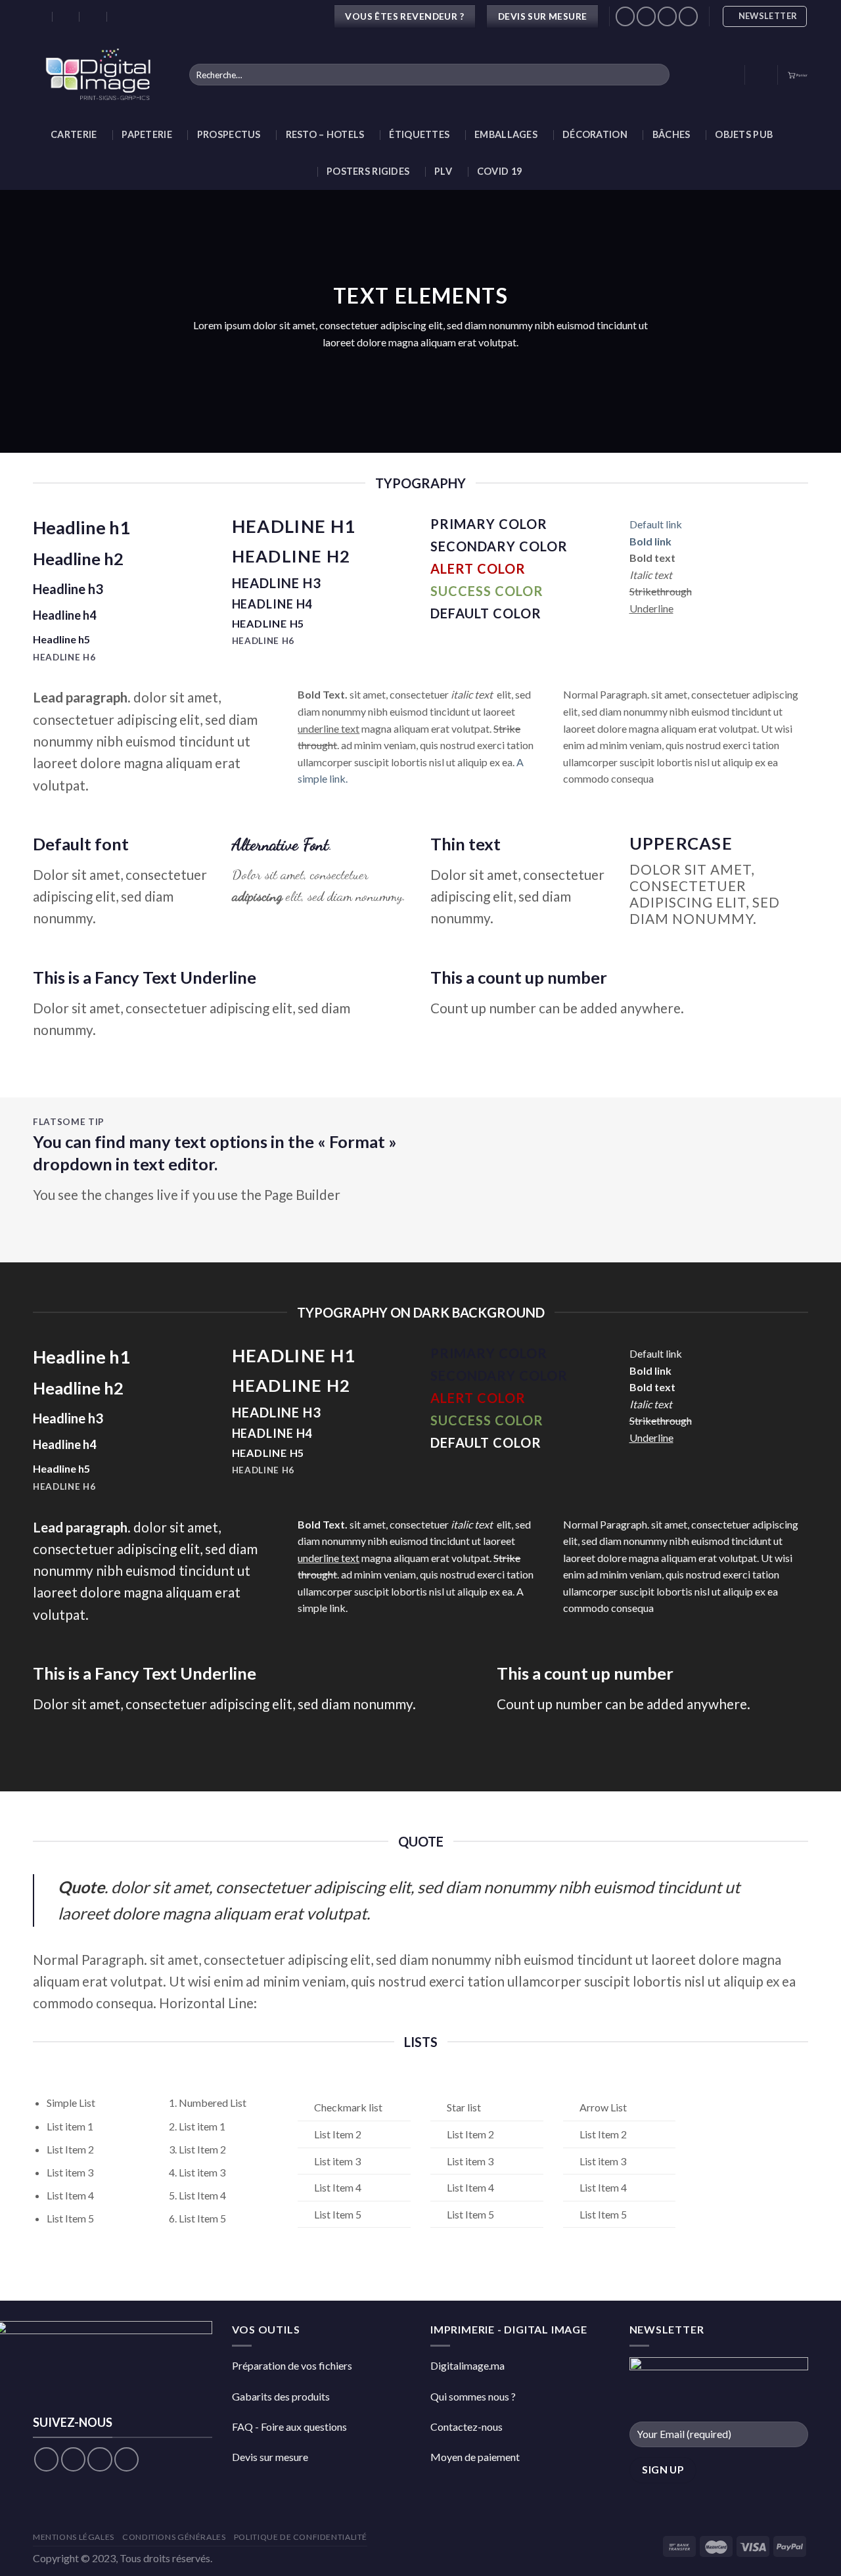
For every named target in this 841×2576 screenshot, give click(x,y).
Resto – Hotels (325, 134)
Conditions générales (174, 2537)
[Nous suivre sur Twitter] (667, 16)
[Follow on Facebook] (46, 2459)
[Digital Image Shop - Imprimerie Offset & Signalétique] (101, 75)
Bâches (671, 134)
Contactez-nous (466, 2426)
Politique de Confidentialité (301, 2537)
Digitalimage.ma (467, 2365)
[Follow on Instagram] (73, 2459)
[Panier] (798, 75)
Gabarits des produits (281, 2396)
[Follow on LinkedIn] (688, 16)
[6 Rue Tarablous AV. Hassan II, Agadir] (39, 16)
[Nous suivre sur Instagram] (646, 16)
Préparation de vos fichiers (292, 2365)
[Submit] (657, 75)
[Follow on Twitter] (100, 2459)
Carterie (74, 134)
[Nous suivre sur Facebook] (625, 16)
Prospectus (229, 134)
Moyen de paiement (475, 2457)
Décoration (595, 134)
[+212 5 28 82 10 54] (121, 16)
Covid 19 (499, 171)
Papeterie (147, 134)
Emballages (506, 134)
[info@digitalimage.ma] (67, 16)
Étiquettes (419, 134)
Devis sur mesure (270, 2457)
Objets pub (744, 134)
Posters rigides (368, 171)
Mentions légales (74, 2537)
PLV (443, 171)
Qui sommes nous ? (473, 2396)
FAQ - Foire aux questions (289, 2426)
